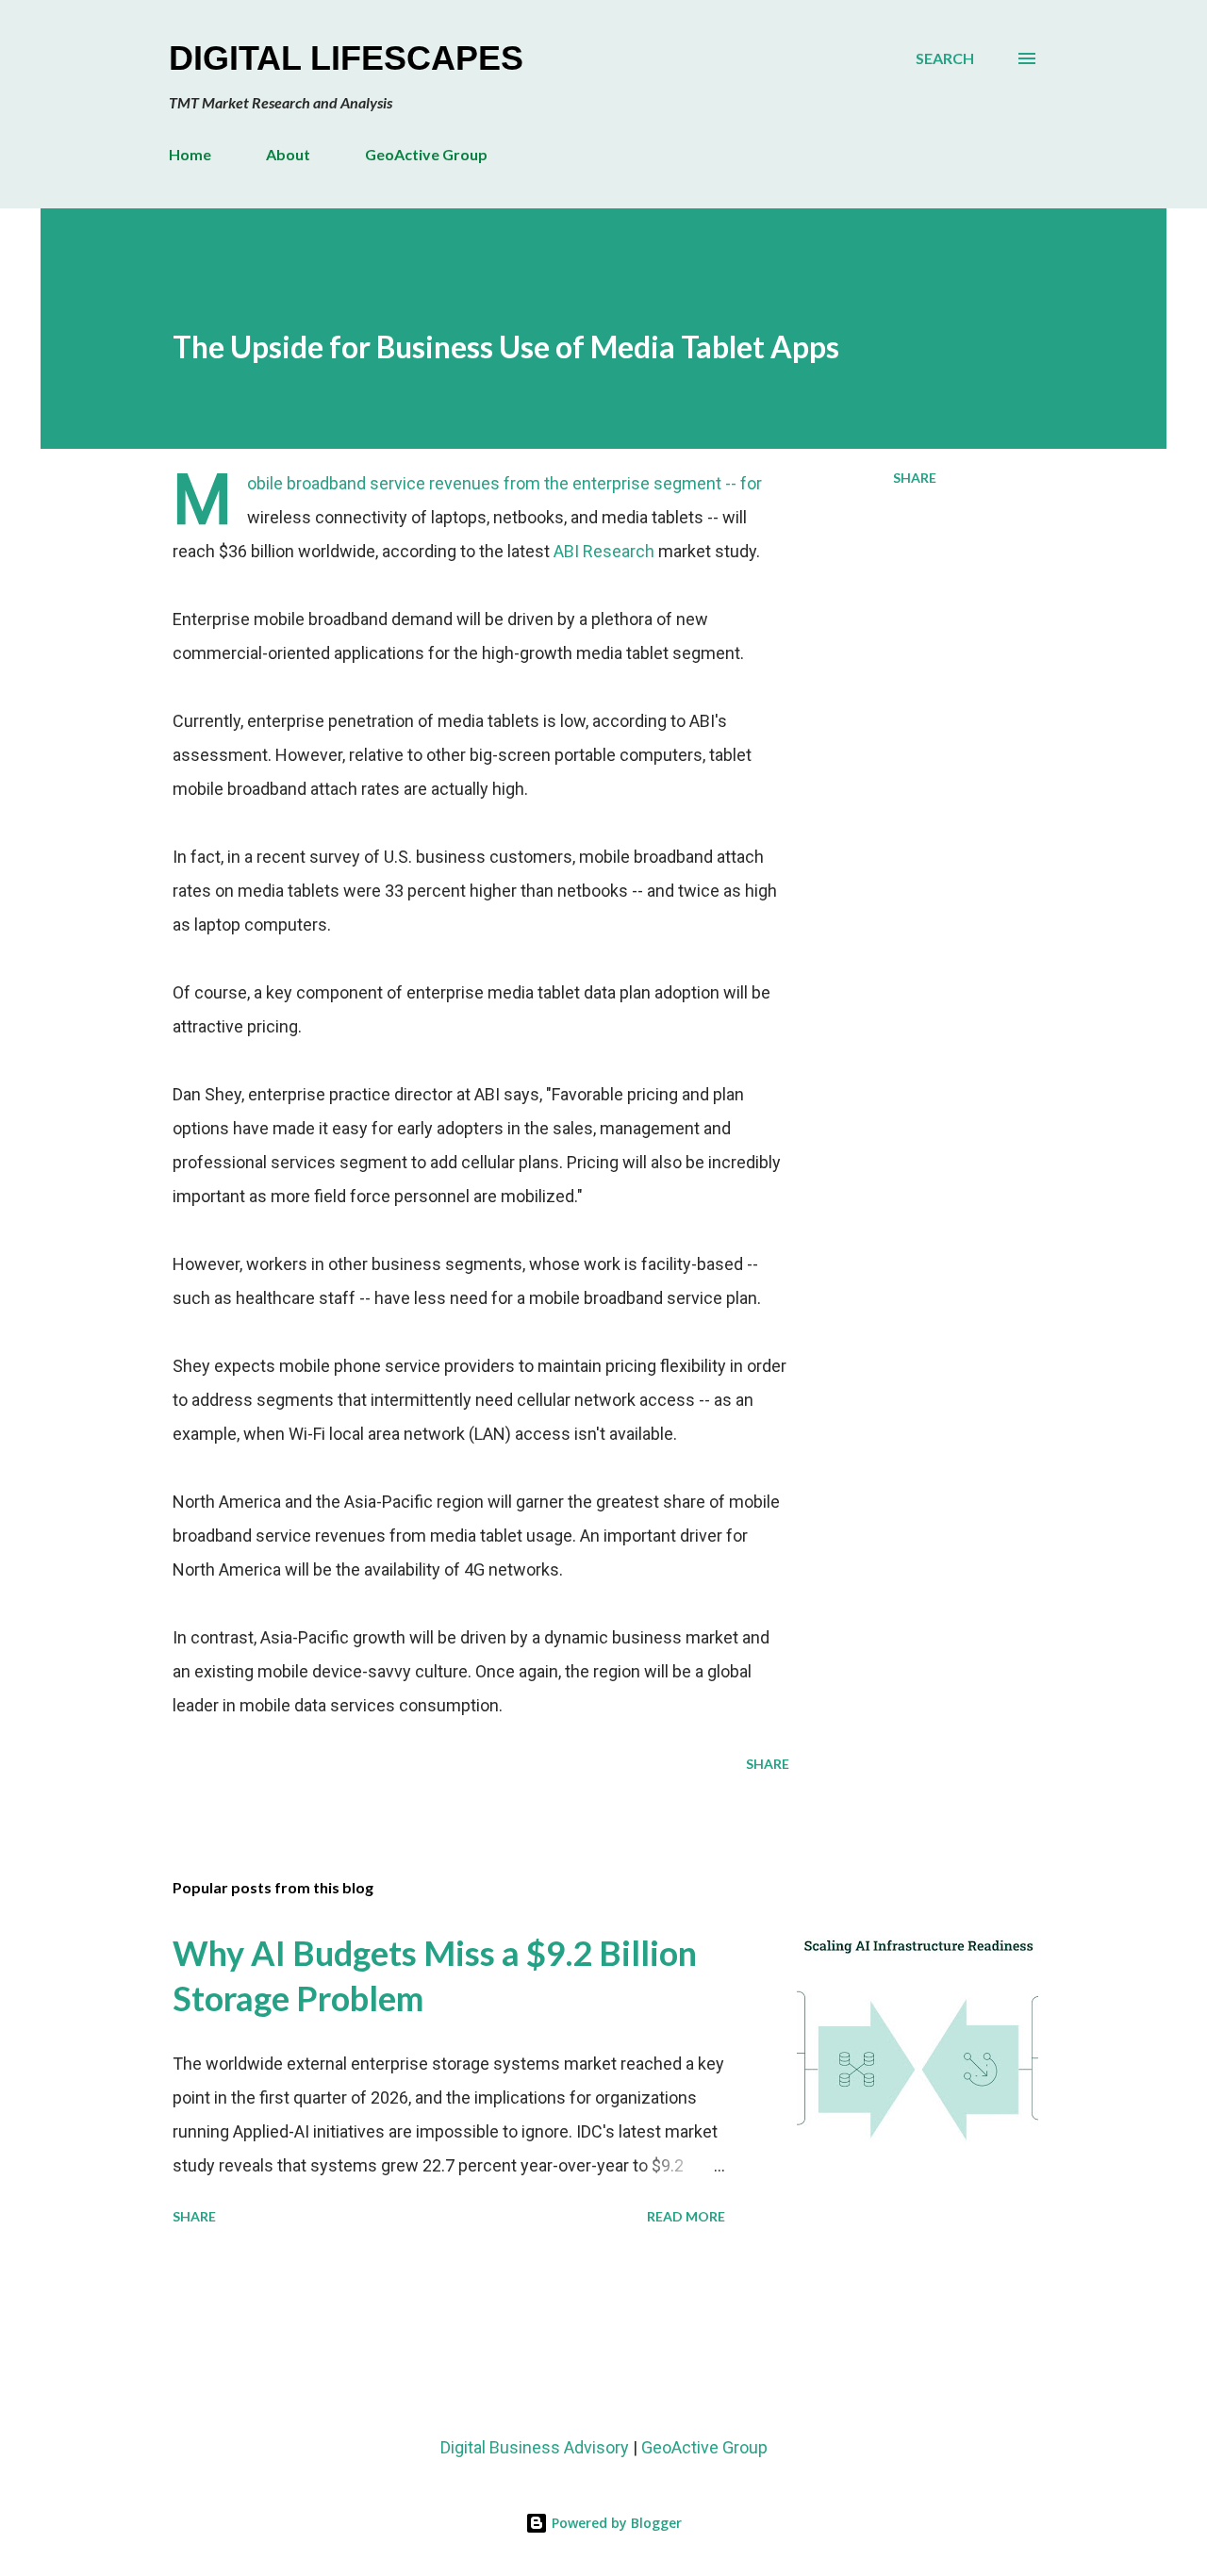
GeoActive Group (426, 154)
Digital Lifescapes (346, 58)
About (288, 154)
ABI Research (604, 551)
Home (190, 154)
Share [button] (915, 478)
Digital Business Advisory (535, 2447)
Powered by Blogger (615, 2523)
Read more (686, 2216)
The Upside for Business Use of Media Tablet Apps (506, 347)
